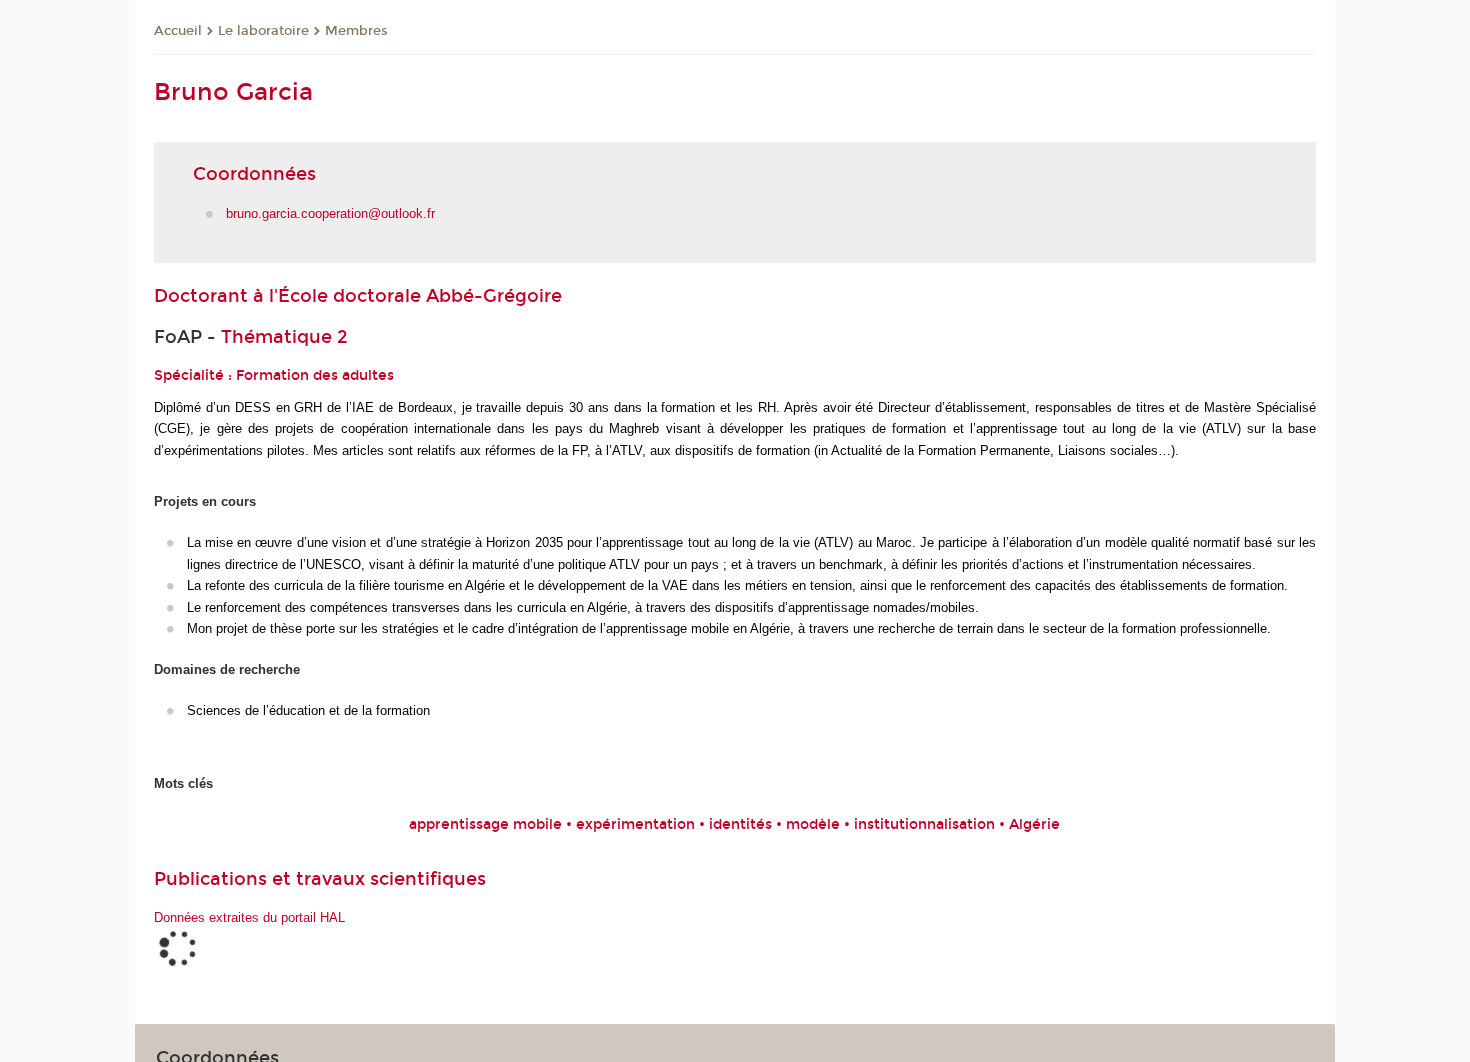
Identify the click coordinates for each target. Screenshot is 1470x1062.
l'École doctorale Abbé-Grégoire (415, 296)
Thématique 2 (284, 337)
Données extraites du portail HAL (249, 917)
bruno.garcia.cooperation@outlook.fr (330, 213)
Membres (356, 31)
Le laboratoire (263, 31)
